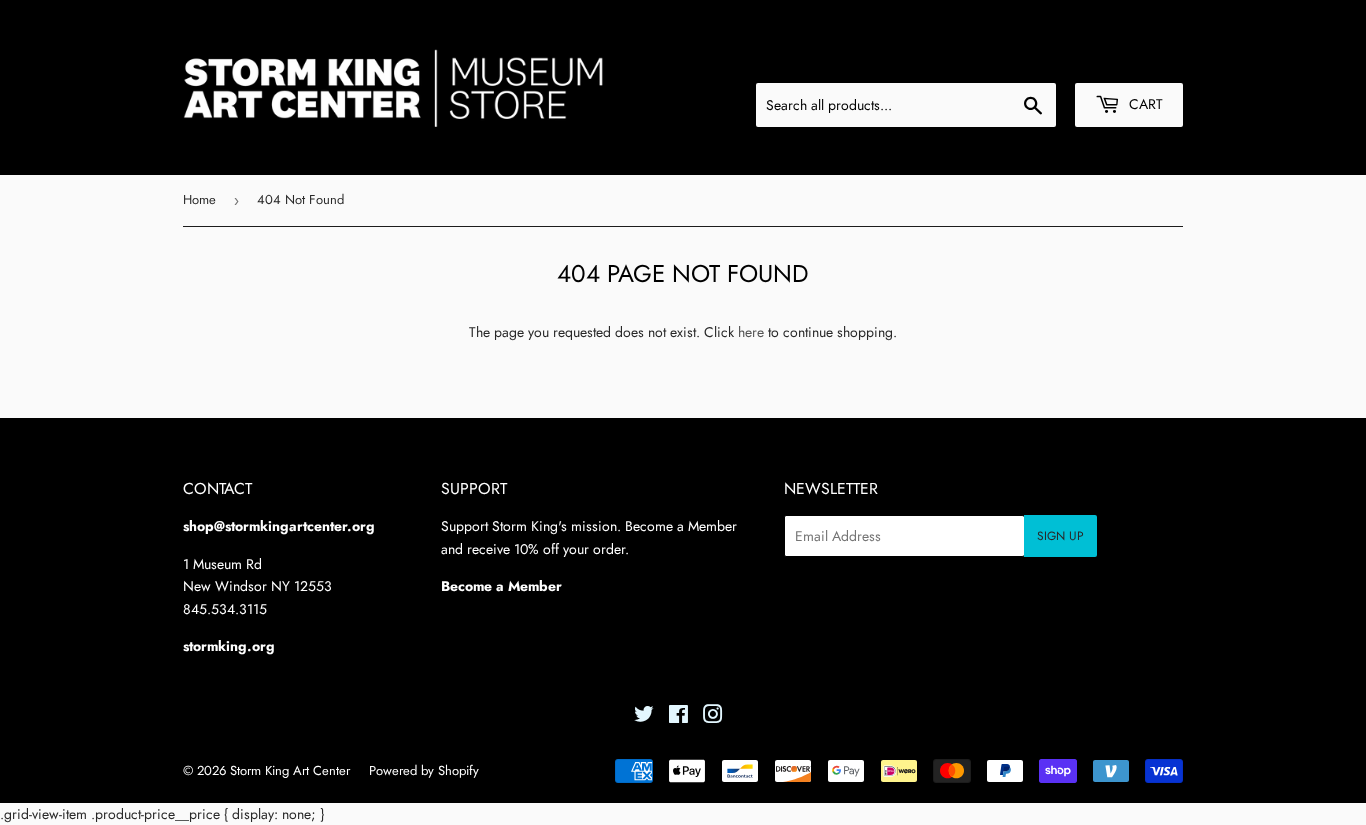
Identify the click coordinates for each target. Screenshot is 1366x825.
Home (199, 199)
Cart (1144, 104)
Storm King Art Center (290, 770)
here (751, 332)
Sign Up (1060, 536)
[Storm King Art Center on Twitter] (644, 717)
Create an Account (1131, 58)
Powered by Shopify (424, 770)
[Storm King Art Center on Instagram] (713, 717)
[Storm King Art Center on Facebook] (678, 717)
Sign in (1031, 58)
